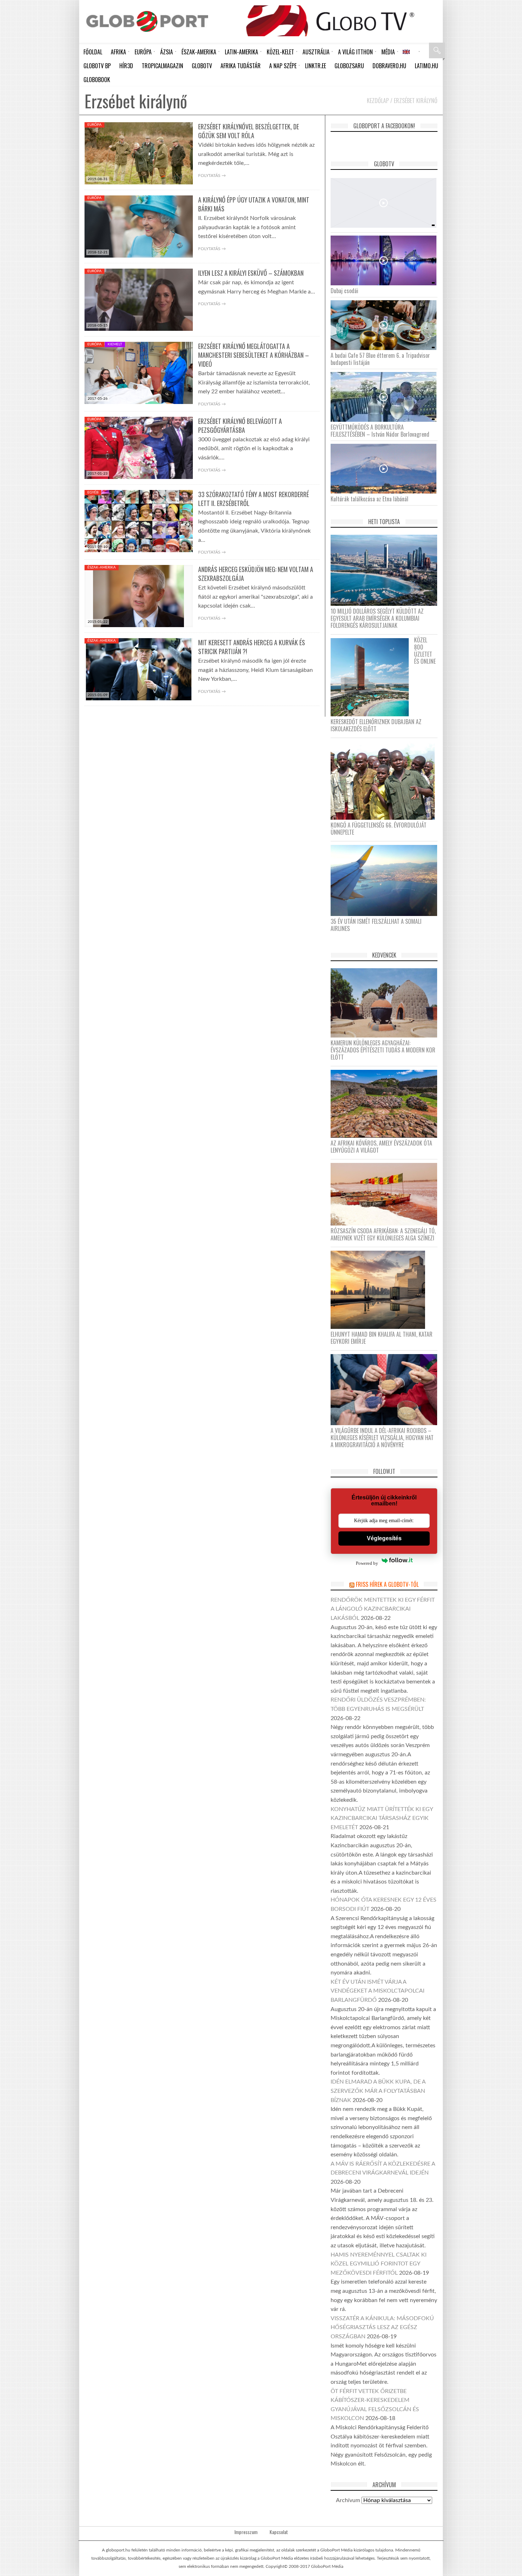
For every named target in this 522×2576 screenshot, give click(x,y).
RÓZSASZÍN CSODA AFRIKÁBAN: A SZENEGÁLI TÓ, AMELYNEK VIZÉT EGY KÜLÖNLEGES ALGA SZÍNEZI (383, 1234)
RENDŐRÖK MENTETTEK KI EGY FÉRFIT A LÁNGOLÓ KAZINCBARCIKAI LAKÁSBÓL (383, 1609)
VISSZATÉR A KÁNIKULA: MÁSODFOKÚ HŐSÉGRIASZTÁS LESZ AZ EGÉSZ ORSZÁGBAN (382, 2327)
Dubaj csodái (344, 291)
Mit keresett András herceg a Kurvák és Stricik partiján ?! (252, 647)
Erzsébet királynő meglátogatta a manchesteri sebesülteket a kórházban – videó (254, 355)
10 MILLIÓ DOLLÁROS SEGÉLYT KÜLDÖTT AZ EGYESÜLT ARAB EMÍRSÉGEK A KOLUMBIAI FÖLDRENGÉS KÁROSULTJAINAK (377, 618)
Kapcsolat (279, 2532)
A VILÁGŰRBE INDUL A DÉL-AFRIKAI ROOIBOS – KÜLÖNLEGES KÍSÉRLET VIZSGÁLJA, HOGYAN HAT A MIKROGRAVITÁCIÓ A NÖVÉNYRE (382, 1438)
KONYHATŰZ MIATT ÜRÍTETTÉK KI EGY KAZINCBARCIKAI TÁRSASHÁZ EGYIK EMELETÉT (382, 1818)
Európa (94, 125)
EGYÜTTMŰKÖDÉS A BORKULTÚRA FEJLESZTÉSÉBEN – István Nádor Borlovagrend (380, 431)
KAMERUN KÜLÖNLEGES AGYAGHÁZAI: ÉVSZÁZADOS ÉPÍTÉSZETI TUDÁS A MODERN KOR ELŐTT (383, 1050)
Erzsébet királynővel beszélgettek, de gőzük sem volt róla (249, 131)
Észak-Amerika (102, 567)
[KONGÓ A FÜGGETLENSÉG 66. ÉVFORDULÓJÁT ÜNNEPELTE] (385, 780)
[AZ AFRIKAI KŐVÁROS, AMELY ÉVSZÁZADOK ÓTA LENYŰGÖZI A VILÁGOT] (387, 1103)
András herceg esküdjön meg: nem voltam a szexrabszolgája (256, 574)
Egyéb (93, 492)
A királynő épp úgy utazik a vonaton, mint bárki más (254, 204)
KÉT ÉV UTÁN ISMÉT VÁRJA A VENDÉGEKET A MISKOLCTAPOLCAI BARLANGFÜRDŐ (377, 1991)
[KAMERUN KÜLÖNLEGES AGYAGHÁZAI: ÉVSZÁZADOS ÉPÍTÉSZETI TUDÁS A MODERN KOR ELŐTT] (387, 1003)
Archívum (348, 2500)
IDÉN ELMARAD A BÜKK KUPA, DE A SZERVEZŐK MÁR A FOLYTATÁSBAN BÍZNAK (378, 2091)
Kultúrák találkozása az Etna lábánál (369, 499)
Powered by (367, 1563)
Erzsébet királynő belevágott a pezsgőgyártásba (240, 425)
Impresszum (246, 2532)
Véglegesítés (384, 1538)
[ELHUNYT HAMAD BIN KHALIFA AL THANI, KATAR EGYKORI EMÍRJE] (380, 1289)
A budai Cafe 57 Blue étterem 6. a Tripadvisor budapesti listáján (380, 359)
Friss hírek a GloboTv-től (387, 1584)
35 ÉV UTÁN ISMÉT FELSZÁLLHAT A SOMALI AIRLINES (376, 925)
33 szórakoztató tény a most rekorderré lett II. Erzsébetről (254, 499)
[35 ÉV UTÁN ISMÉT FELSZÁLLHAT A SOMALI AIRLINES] (387, 880)
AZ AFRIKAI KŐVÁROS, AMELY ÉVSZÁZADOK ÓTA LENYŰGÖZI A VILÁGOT (381, 1147)
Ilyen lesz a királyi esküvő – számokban (251, 273)
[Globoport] (147, 21)
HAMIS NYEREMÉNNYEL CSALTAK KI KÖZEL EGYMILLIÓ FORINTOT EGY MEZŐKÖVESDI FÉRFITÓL (379, 2264)
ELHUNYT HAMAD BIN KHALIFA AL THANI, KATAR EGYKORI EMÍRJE (382, 1338)
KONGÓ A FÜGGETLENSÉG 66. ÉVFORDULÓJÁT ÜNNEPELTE (379, 829)
